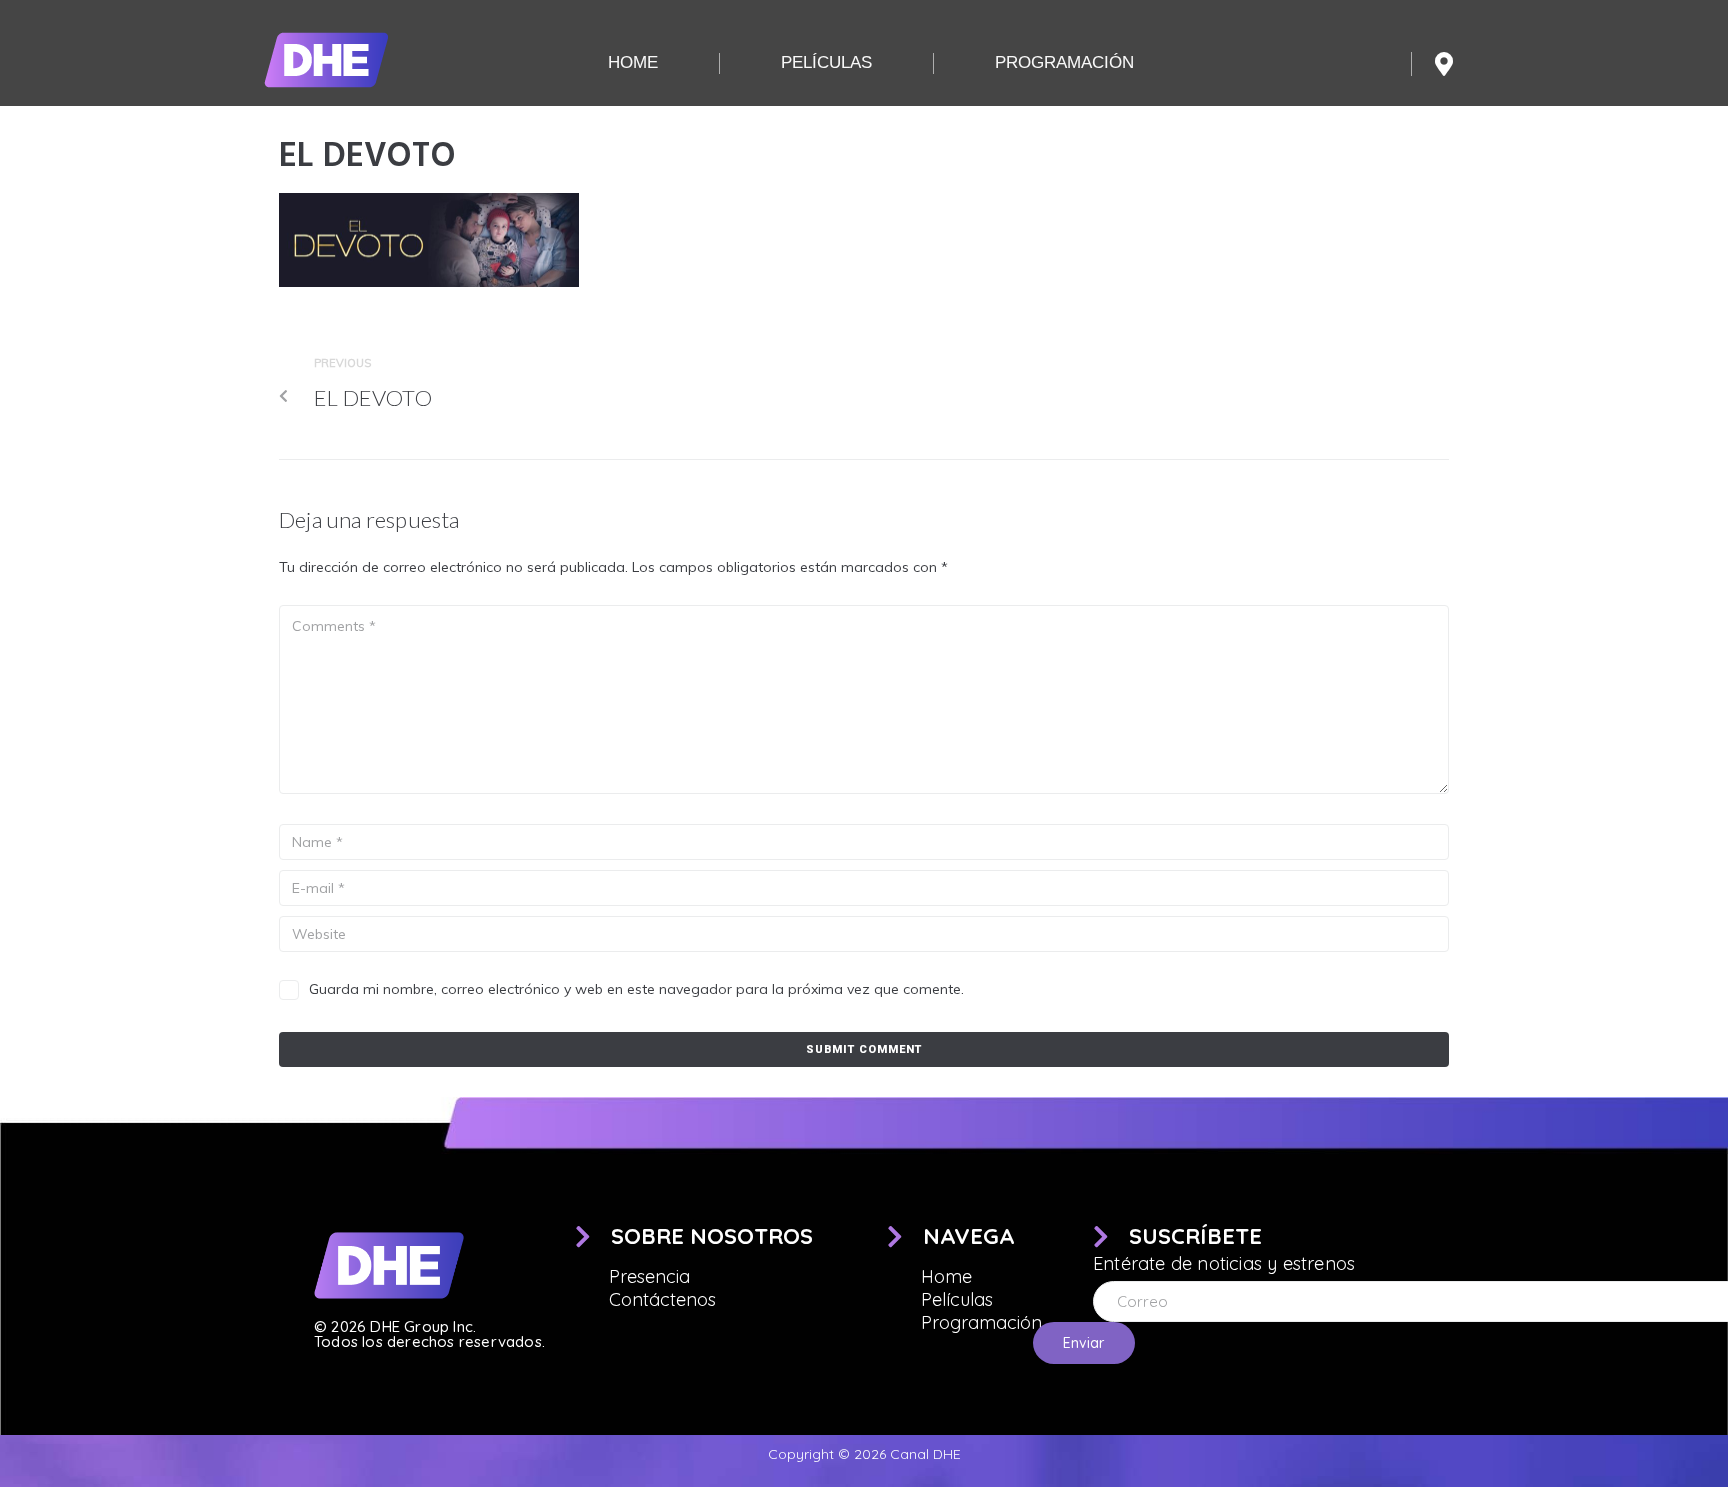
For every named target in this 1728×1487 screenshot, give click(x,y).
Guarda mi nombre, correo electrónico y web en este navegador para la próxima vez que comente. (636, 989)
